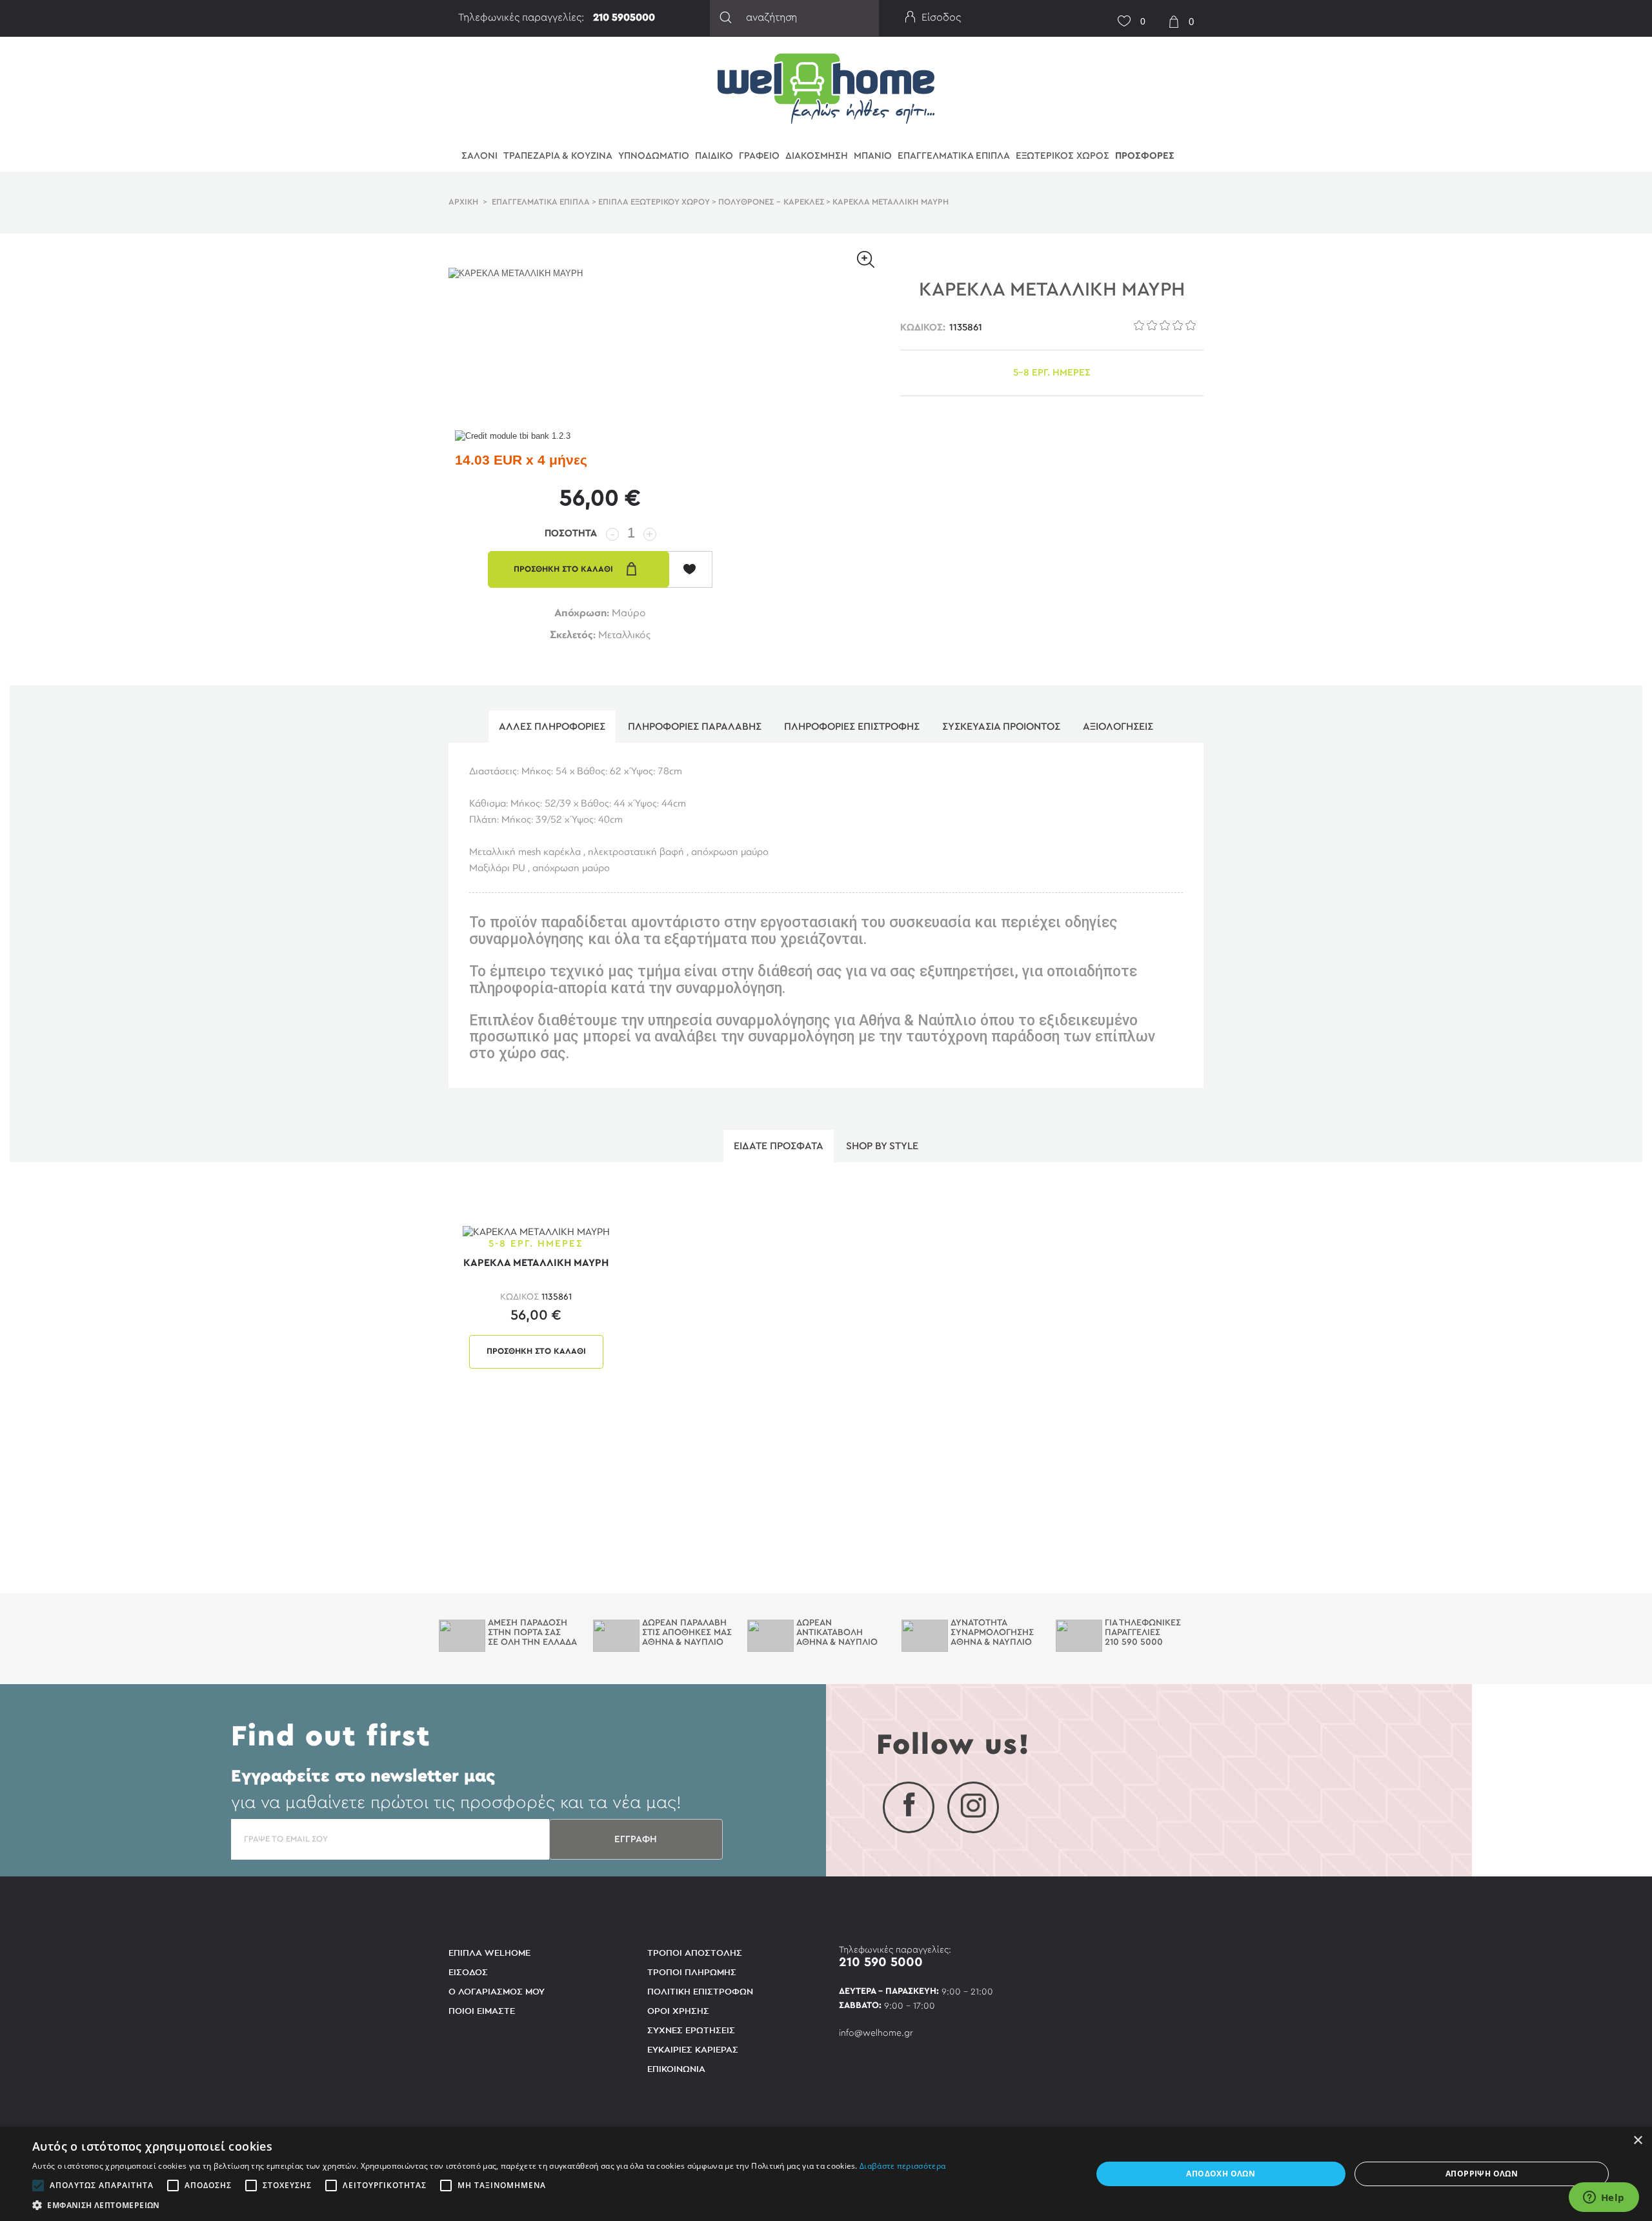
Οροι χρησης (678, 2011)
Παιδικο (714, 156)
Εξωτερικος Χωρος (1063, 156)
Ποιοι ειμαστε (482, 2011)
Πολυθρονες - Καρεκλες (771, 202)
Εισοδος (468, 1972)
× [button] (1637, 2141)
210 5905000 (624, 17)
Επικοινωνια (676, 2069)
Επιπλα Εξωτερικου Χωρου (654, 202)
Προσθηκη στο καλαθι (536, 1352)
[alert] (826, 2174)
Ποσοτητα (571, 533)
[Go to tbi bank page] (513, 437)
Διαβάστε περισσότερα (902, 2166)
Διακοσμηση (817, 156)
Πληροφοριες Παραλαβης (695, 727)
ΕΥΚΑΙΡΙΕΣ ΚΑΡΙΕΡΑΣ (693, 2050)
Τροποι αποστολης (695, 1953)
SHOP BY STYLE (882, 1146)
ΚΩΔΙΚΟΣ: (923, 327)
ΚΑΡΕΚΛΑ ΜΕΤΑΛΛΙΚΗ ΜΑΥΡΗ (536, 1263)
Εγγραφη (636, 1839)
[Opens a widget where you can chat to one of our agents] (1604, 2198)
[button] (489, 2205)
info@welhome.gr (876, 2033)
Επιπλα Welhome (489, 1953)
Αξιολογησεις (1118, 727)
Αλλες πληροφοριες (552, 727)
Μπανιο (873, 156)
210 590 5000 (881, 1962)
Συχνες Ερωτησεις (691, 2030)
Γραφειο (759, 156)
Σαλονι (479, 156)
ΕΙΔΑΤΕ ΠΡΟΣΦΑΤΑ (779, 1146)
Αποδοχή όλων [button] (1221, 2174)
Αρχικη (463, 202)
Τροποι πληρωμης (692, 1972)
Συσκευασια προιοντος (1001, 727)
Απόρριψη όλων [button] (1482, 2174)
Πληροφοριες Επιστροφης (852, 727)
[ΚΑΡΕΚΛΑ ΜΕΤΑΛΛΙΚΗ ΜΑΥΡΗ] (536, 1231)
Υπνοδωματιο (654, 156)
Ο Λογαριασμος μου (497, 1992)
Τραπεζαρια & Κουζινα (558, 156)
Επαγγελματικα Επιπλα (954, 156)
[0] (1120, 13)
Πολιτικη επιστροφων (700, 1992)
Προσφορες (1145, 156)
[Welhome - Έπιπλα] (826, 88)
